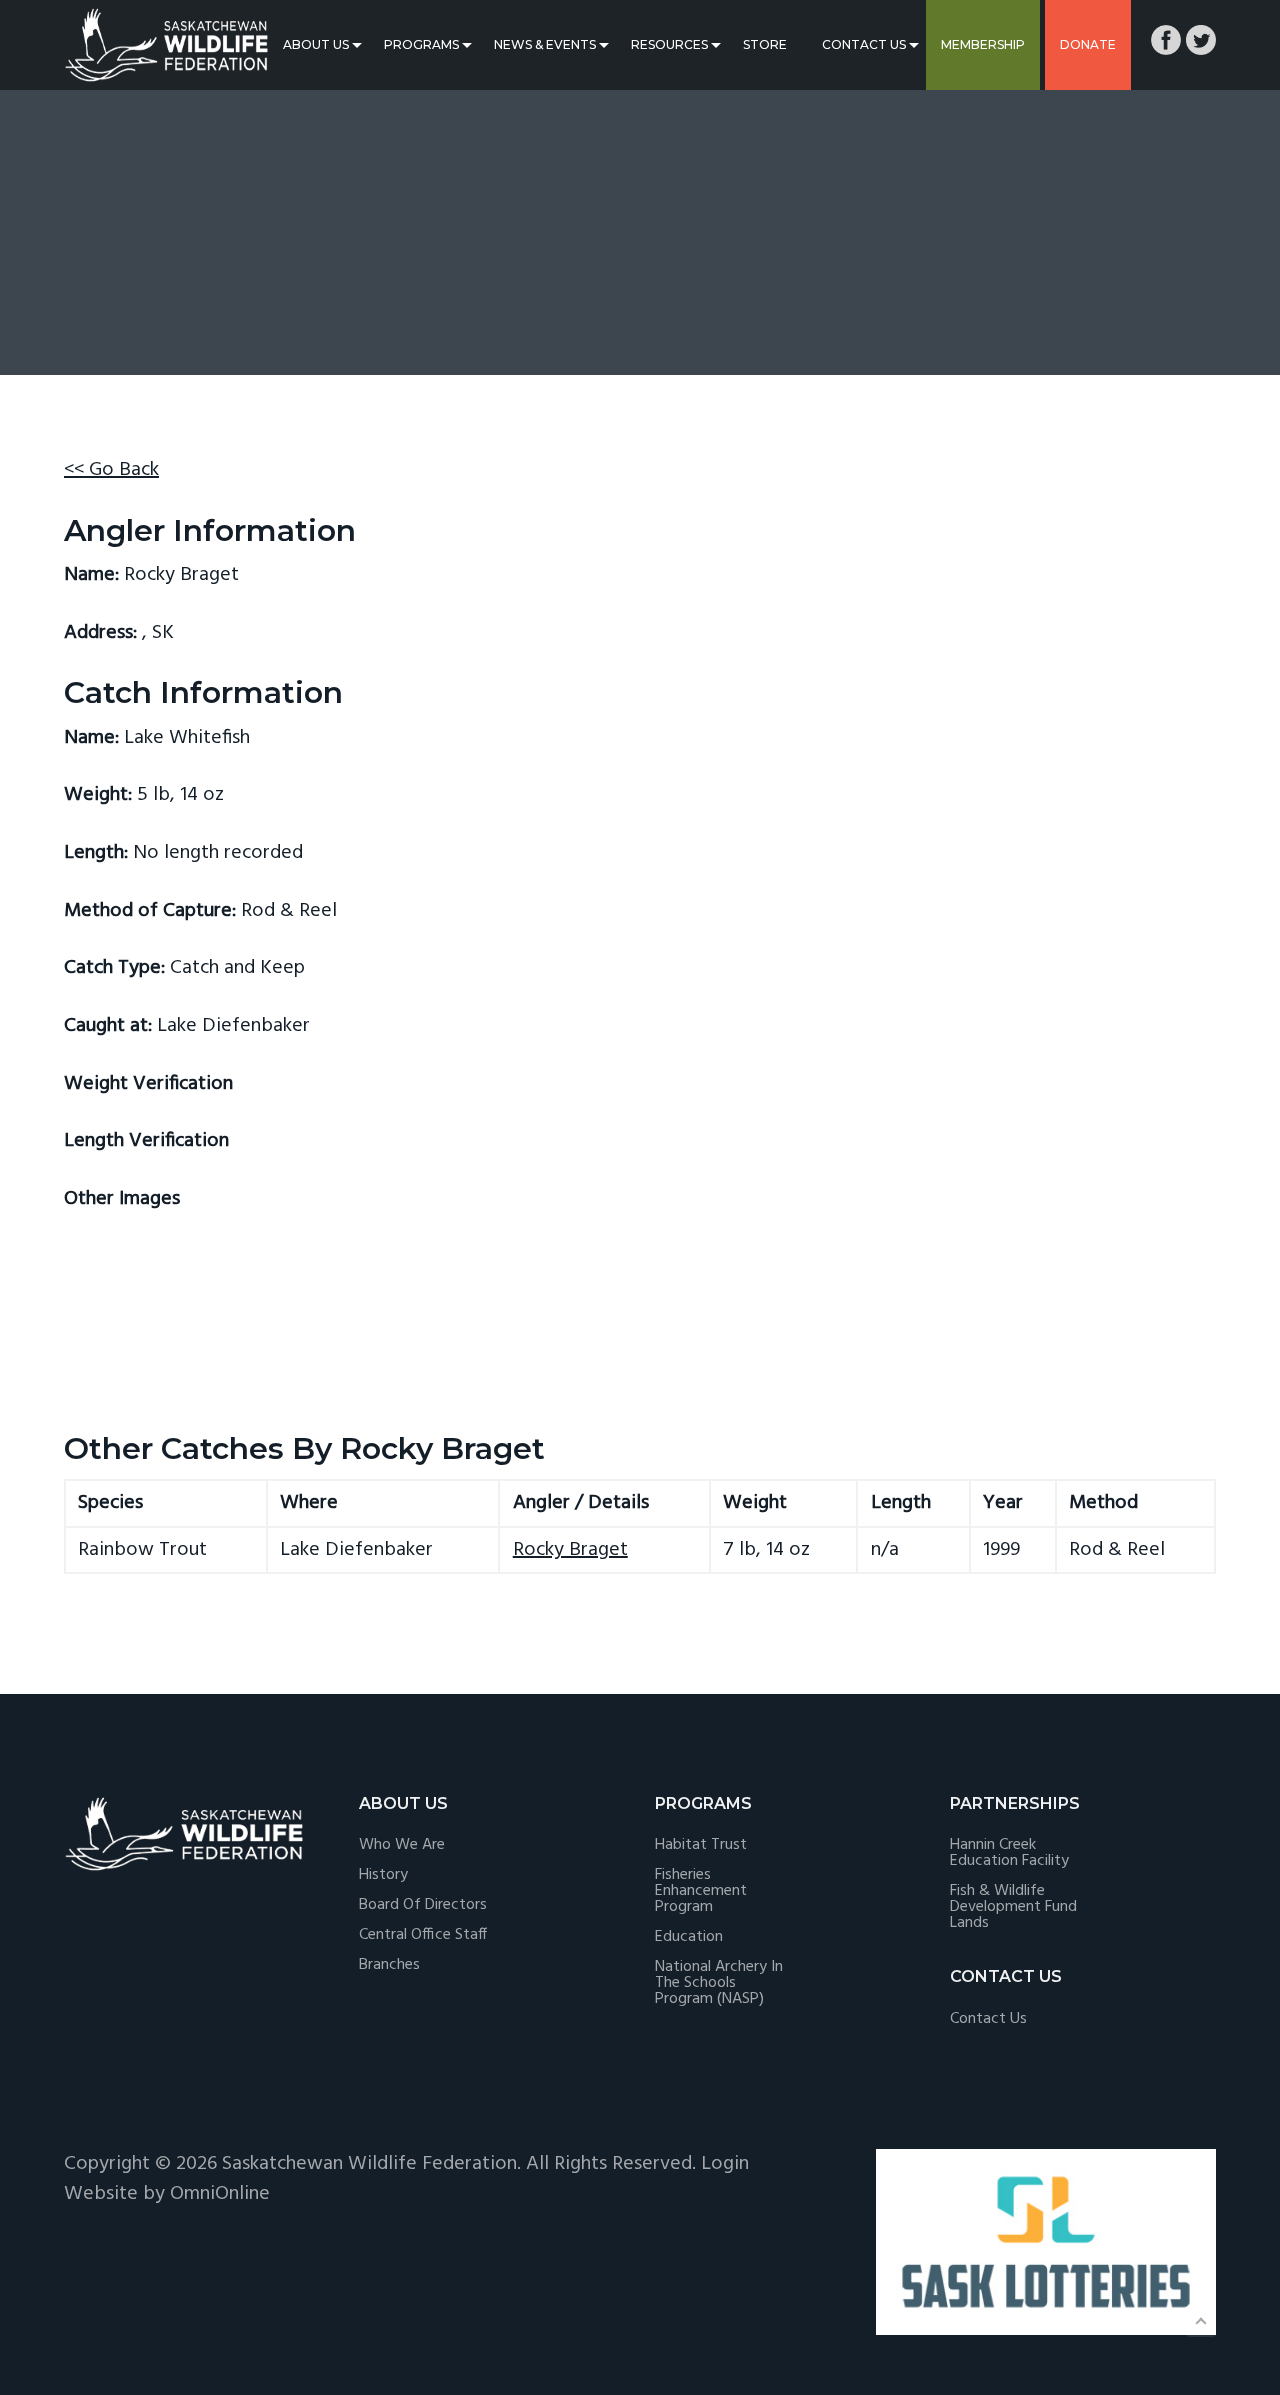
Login (725, 2164)
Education (689, 1937)
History (383, 1875)
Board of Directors (423, 1905)
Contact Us (864, 44)
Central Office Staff (423, 1935)
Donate (1088, 44)
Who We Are (402, 1845)
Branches (389, 1965)
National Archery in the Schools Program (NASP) (719, 1983)
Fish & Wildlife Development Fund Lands (1013, 1907)
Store (765, 44)
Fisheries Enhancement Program (701, 1891)
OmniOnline (220, 2194)
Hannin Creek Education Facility (1009, 1853)
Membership (983, 44)
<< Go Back (111, 470)
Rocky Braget (570, 1550)
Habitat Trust (701, 1845)
